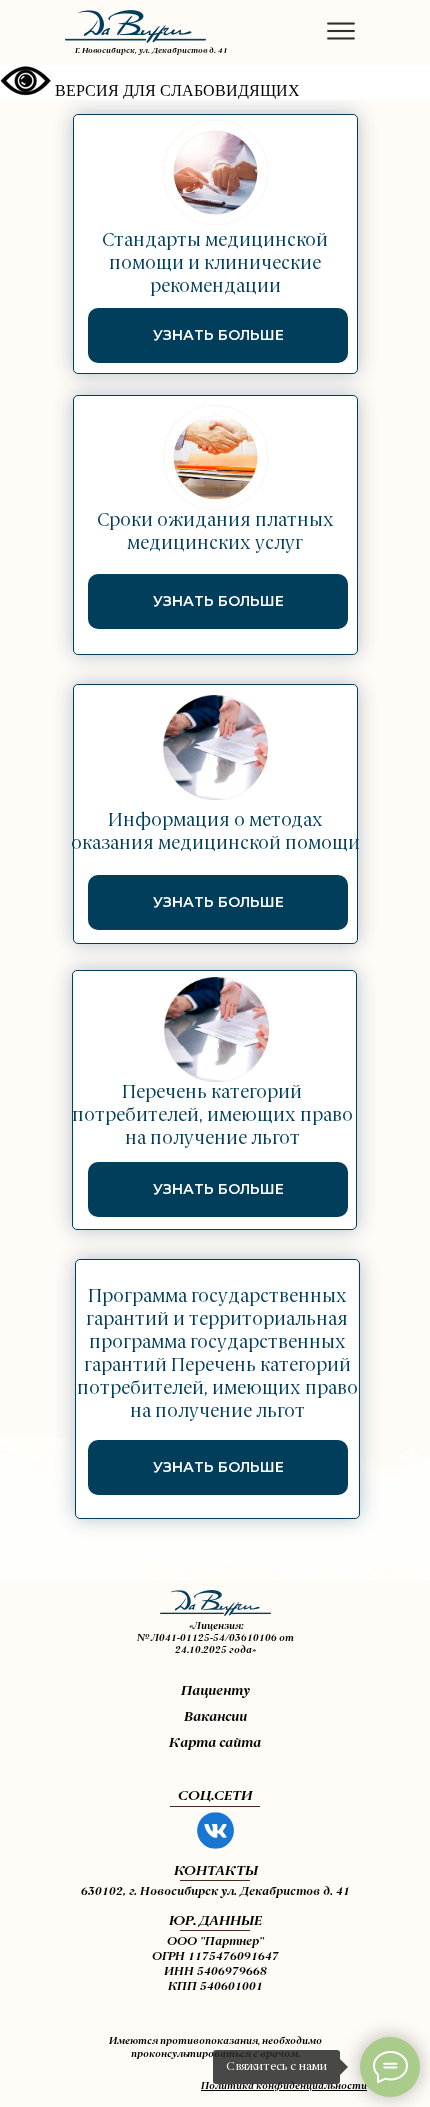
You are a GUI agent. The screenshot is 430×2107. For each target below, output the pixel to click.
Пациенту (215, 1691)
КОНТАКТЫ (216, 1871)
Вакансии (215, 1717)
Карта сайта (215, 1743)
